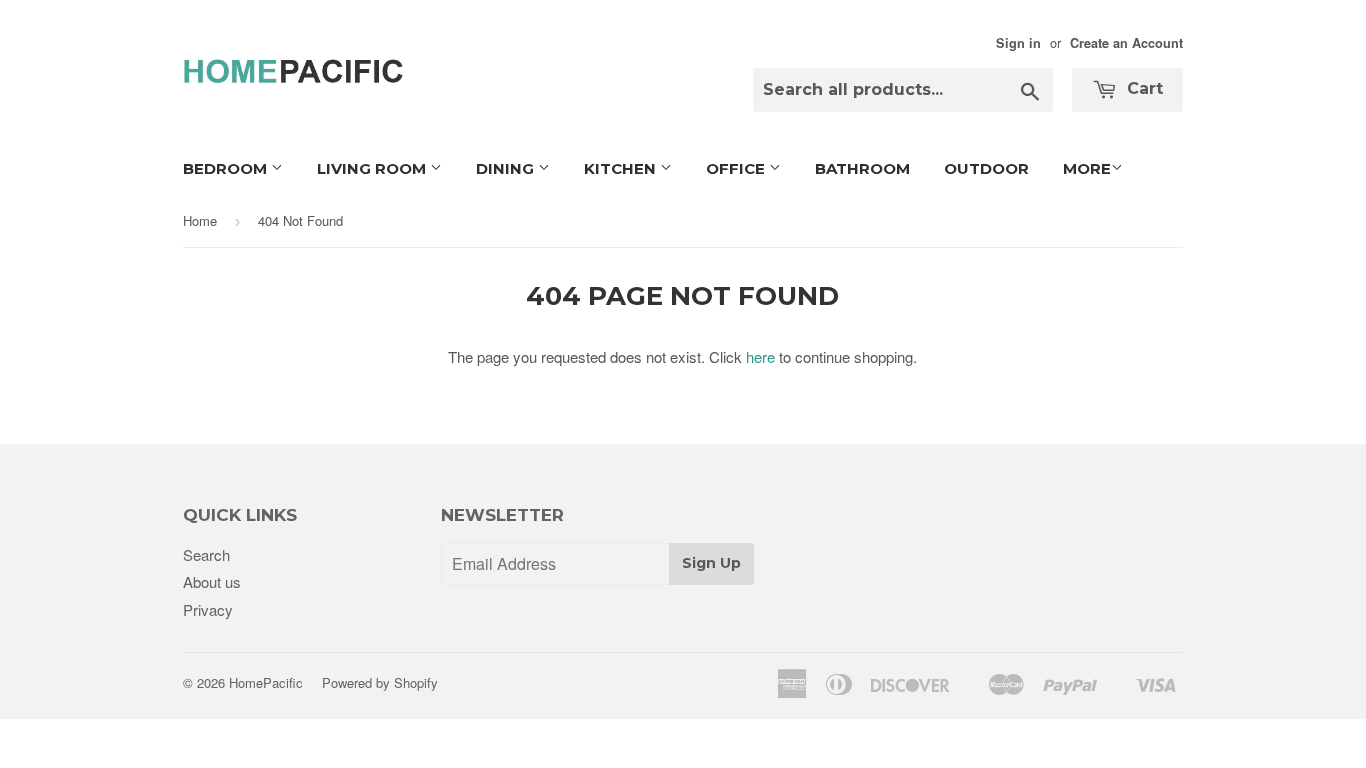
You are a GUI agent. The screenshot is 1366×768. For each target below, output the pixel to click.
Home (200, 220)
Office (737, 168)
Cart (1142, 88)
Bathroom (862, 168)
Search (206, 554)
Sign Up (711, 563)
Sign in (1018, 43)
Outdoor (986, 168)
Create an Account (1126, 43)
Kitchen (622, 168)
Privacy (208, 609)
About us (212, 581)
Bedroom (227, 168)
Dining (507, 168)
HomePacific (266, 682)
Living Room (373, 168)
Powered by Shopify (380, 682)
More (1087, 168)
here (760, 356)
